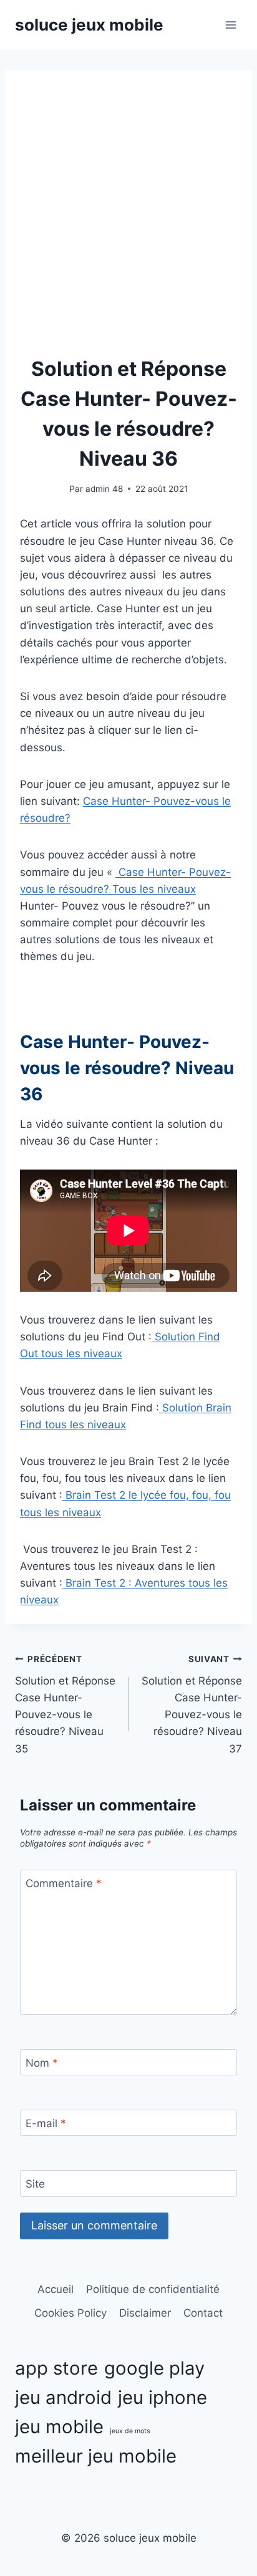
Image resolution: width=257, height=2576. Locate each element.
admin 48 (104, 489)
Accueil (56, 2289)
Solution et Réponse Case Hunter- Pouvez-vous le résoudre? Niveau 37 (192, 1704)
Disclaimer (145, 2313)
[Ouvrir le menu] (230, 25)
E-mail (46, 2123)
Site (35, 2184)
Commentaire (64, 1883)
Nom (42, 2063)
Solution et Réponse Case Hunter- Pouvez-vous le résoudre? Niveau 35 (65, 1704)
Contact (203, 2313)
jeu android (63, 2397)
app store (56, 2368)
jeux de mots (130, 2431)
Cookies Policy (70, 2313)
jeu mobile (59, 2427)
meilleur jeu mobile (96, 2456)
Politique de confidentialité (153, 2289)
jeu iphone (162, 2397)
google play (154, 2368)
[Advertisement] (128, 219)
